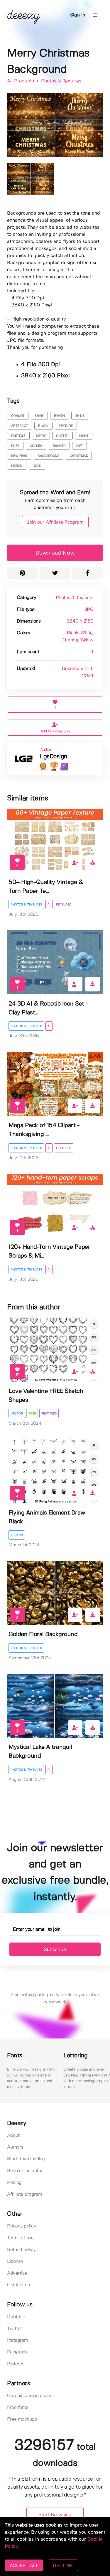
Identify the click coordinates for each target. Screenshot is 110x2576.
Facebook (17, 2352)
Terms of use (20, 2238)
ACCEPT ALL (24, 2565)
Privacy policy (21, 2226)
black (43, 426)
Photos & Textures (61, 81)
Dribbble (16, 2317)
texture (66, 426)
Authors (15, 2147)
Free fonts (18, 2407)
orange (18, 416)
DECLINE (63, 2565)
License (15, 2261)
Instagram (18, 2340)
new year (19, 456)
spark (41, 436)
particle (18, 436)
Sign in (78, 15)
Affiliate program (25, 2194)
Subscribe (55, 1949)
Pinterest (16, 2364)
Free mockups (22, 2419)
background (48, 456)
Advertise (17, 2273)
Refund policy (21, 2250)
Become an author (26, 2171)
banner (59, 446)
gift (80, 446)
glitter (62, 436)
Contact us (18, 2285)
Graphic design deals (29, 2396)
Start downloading (26, 2159)
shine (80, 416)
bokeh (59, 416)
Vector (17, 1414)
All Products (21, 81)
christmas (79, 456)
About (13, 2135)
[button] (95, 15)
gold (37, 466)
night (84, 436)
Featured (64, 905)
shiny (39, 416)
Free (32, 1414)
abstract (20, 426)
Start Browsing (55, 2515)
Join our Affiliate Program (55, 522)
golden (36, 446)
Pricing (14, 2183)
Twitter (15, 2329)
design (17, 466)
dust (15, 446)
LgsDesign (54, 757)
